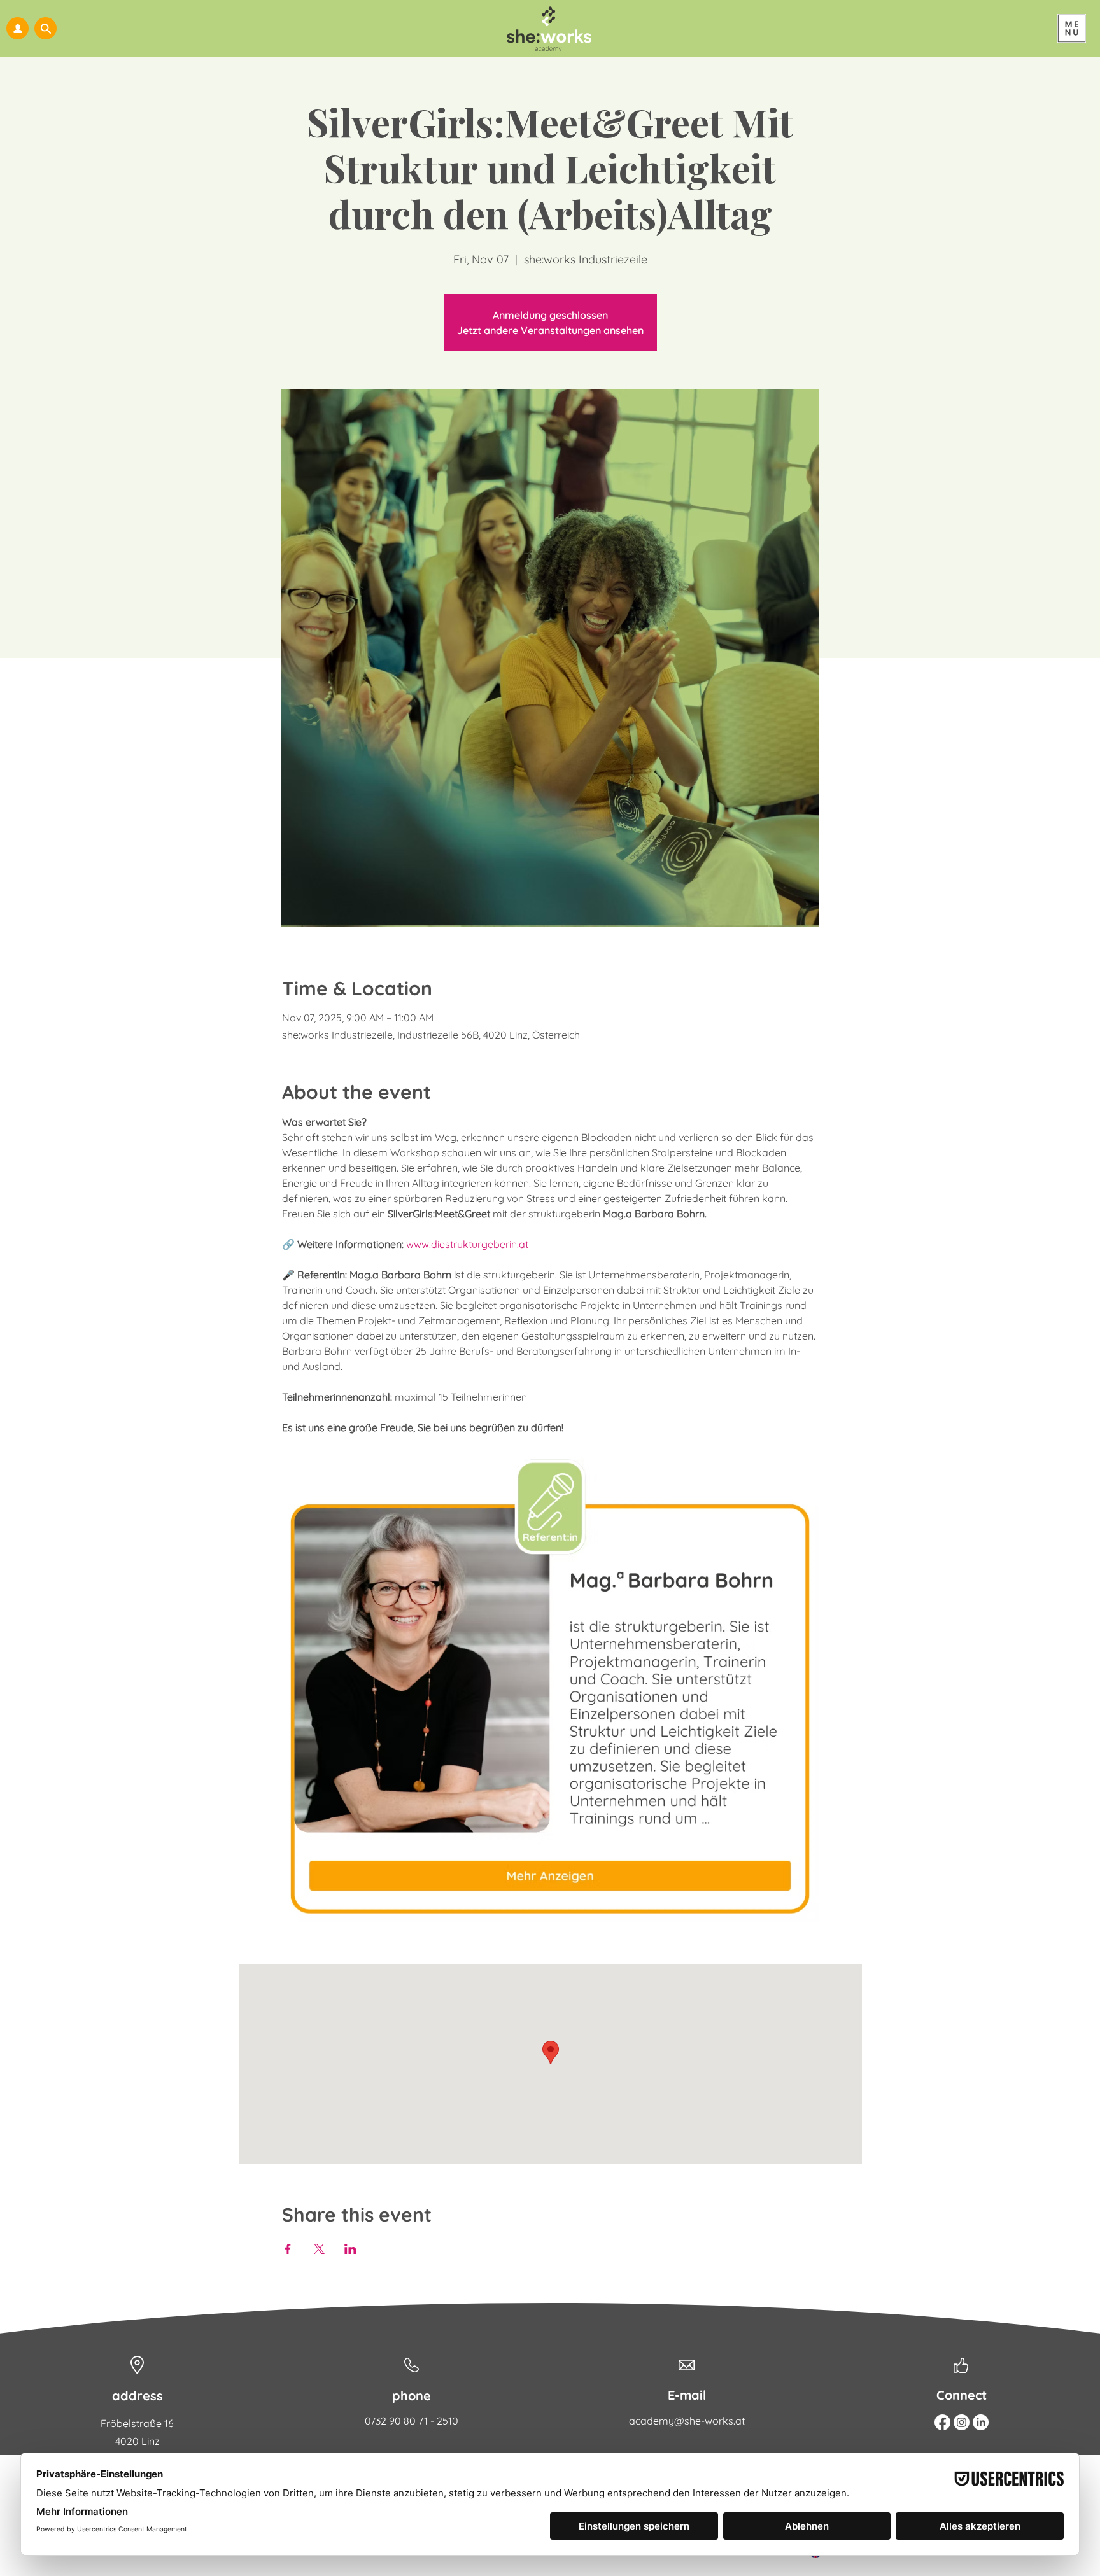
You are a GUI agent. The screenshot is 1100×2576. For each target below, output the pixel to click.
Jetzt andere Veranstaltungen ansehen (550, 330)
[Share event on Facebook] (288, 2249)
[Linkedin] (981, 2422)
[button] (46, 28)
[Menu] (1072, 28)
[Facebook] (942, 2422)
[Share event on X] (319, 2249)
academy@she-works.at (687, 2421)
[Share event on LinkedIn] (350, 2249)
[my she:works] (18, 28)
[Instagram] (962, 2422)
